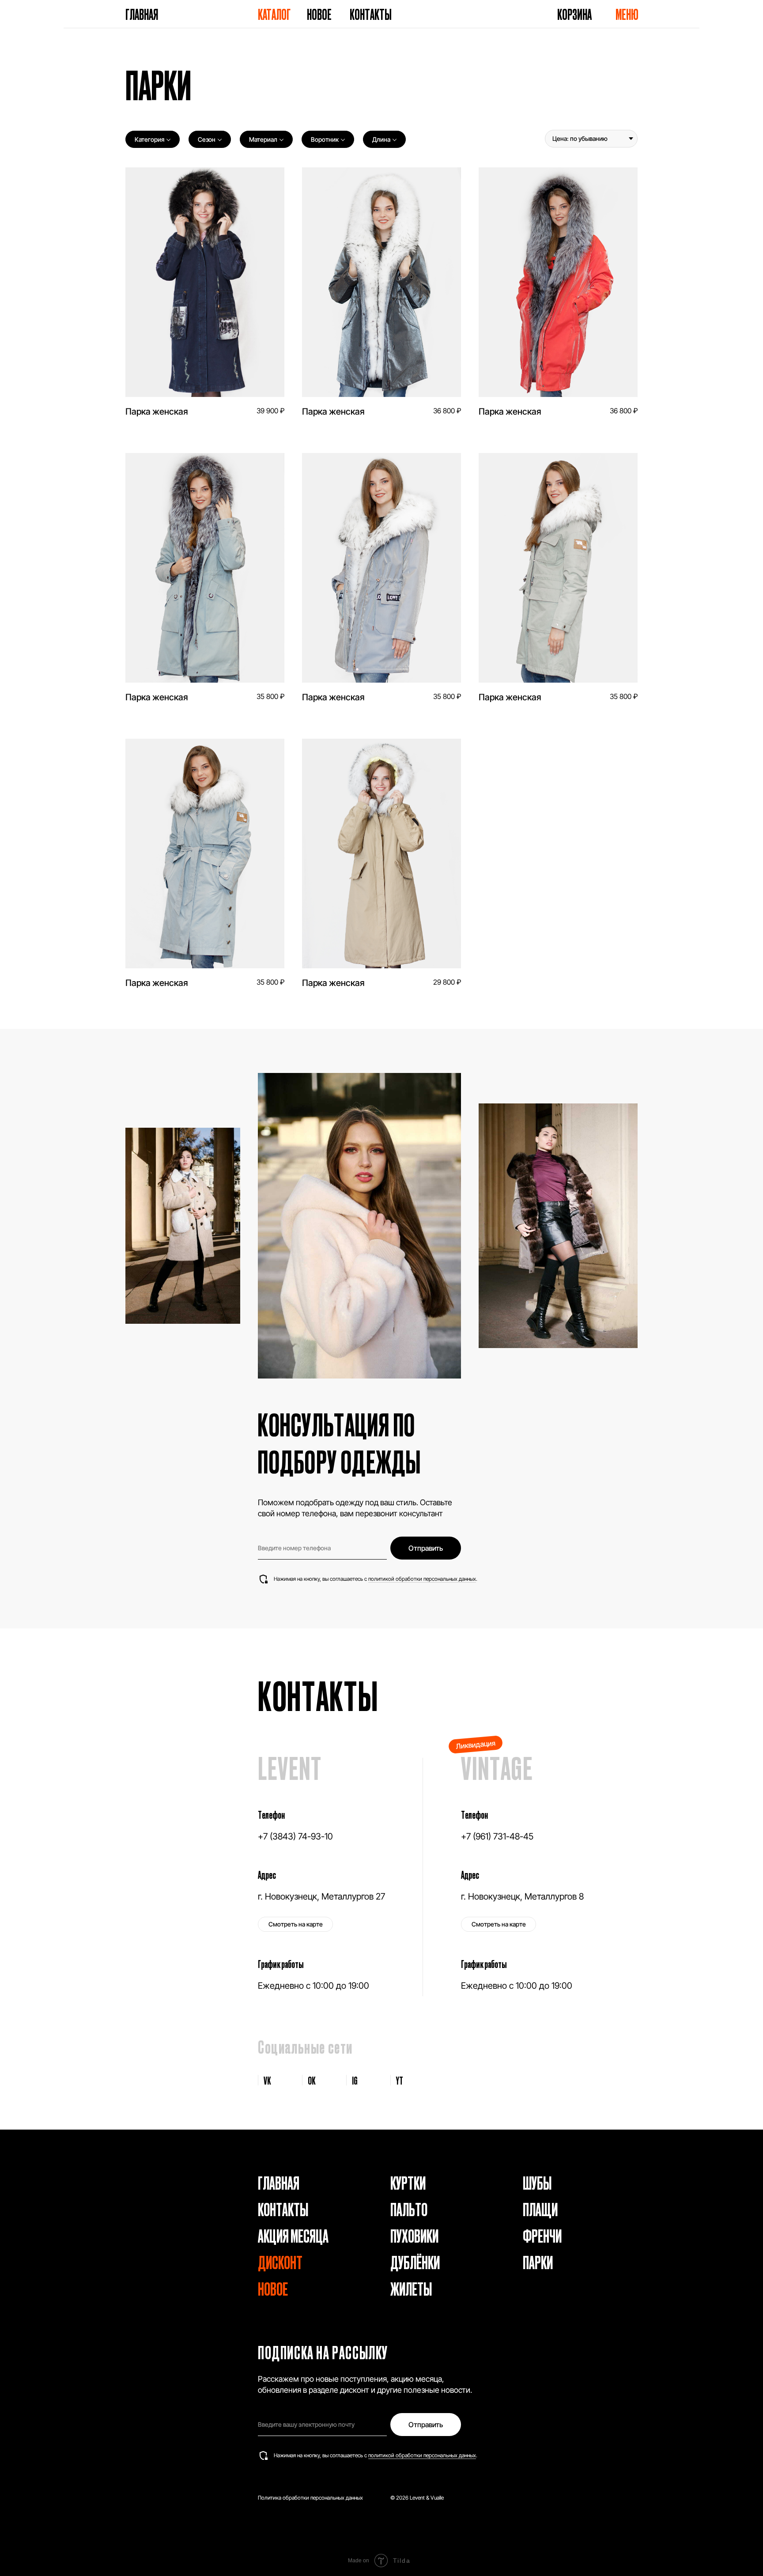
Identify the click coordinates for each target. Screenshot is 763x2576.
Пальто (409, 2209)
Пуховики (414, 2235)
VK (267, 2080)
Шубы (537, 2182)
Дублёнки (415, 2262)
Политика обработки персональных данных (310, 2498)
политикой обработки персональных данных (422, 1579)
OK (312, 2080)
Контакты (371, 14)
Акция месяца (293, 2235)
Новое (319, 14)
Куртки (408, 2182)
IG (355, 2080)
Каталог (274, 14)
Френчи (542, 2235)
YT (400, 2080)
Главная (142, 14)
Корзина (574, 14)
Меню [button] (627, 14)
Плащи (540, 2209)
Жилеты (411, 2288)
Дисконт (280, 2262)
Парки (538, 2262)
